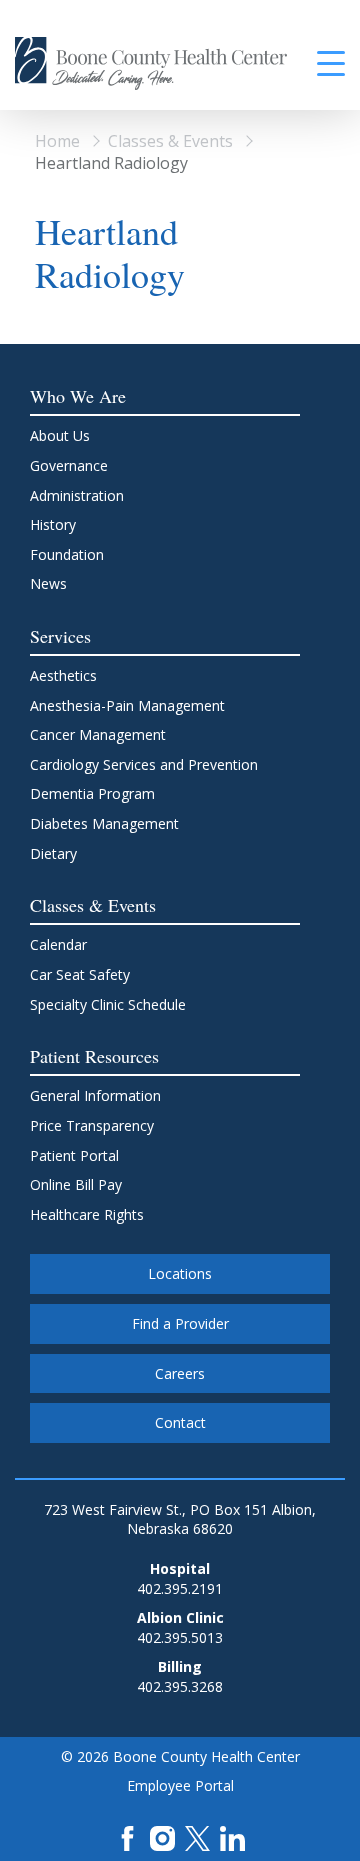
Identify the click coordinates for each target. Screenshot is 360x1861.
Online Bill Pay (76, 1184)
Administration (77, 495)
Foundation (67, 554)
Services (60, 636)
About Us (60, 435)
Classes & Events (170, 141)
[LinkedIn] (232, 1836)
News (48, 583)
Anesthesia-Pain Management (127, 705)
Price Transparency (92, 1125)
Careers (180, 1373)
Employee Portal (180, 1785)
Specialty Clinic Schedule (108, 1004)
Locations (180, 1273)
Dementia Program (92, 793)
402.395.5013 (180, 1637)
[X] (197, 1836)
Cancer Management (98, 734)
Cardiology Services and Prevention (144, 764)
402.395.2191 (180, 1588)
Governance (69, 465)
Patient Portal (74, 1155)
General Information (95, 1095)
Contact (180, 1422)
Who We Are (78, 396)
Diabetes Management (104, 823)
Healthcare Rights (87, 1214)
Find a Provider (180, 1323)
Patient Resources (94, 1056)
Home (57, 141)
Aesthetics (63, 675)
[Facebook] (127, 1836)
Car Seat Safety (80, 974)
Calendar (58, 944)
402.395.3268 (180, 1686)
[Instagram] (162, 1836)
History (53, 524)
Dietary (53, 853)
